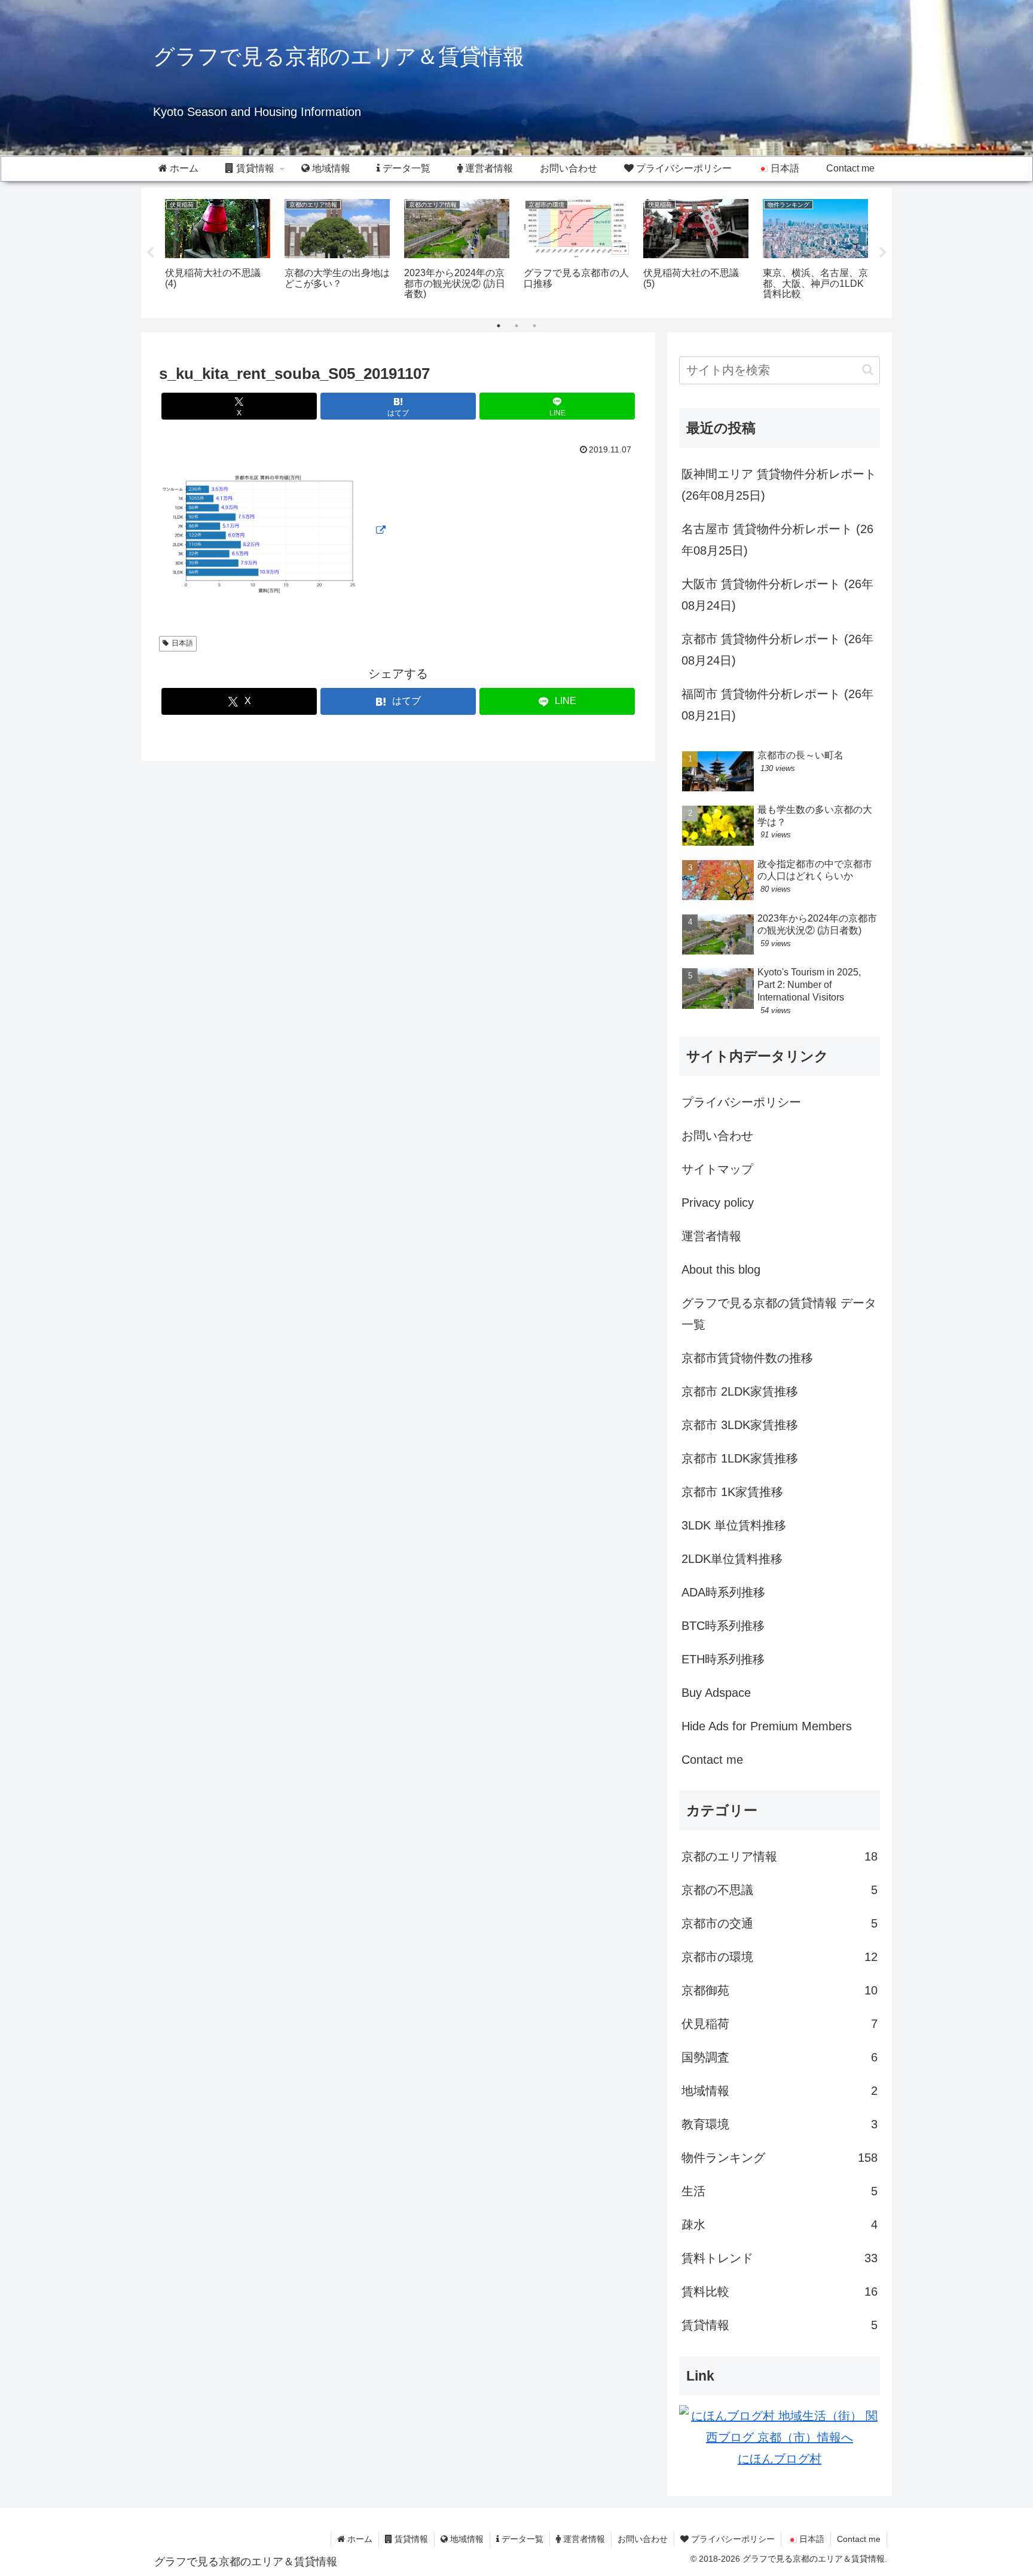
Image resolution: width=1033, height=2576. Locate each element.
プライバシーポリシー (741, 1102)
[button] (868, 370)
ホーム (359, 2539)
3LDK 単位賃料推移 (734, 1525)
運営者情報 (711, 1236)
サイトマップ (717, 1169)
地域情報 (466, 2539)
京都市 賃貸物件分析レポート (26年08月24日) (777, 650)
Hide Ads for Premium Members (767, 1726)
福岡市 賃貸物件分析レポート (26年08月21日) (777, 705)
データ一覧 (521, 2539)
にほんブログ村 (780, 2459)
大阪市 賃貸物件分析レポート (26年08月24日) (777, 595)
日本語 (182, 643)
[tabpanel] (218, 251)
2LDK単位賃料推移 (732, 1559)
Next (883, 253)
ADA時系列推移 (723, 1592)
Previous (150, 253)
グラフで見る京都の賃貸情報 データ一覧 (779, 1314)
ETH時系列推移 (723, 1659)
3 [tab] (534, 326)
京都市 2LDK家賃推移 (740, 1391)
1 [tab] (499, 326)
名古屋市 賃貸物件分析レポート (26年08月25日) (777, 540)
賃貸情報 (410, 2539)
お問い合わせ (717, 1136)
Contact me (712, 1760)
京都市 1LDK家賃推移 (740, 1458)
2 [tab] (516, 326)
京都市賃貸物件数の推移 (747, 1358)
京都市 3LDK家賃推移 (740, 1425)
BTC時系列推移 (723, 1626)
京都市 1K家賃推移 (732, 1492)
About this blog (721, 1269)
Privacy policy (718, 1203)
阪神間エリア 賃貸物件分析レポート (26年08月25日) (779, 485)
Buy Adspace (716, 1693)
